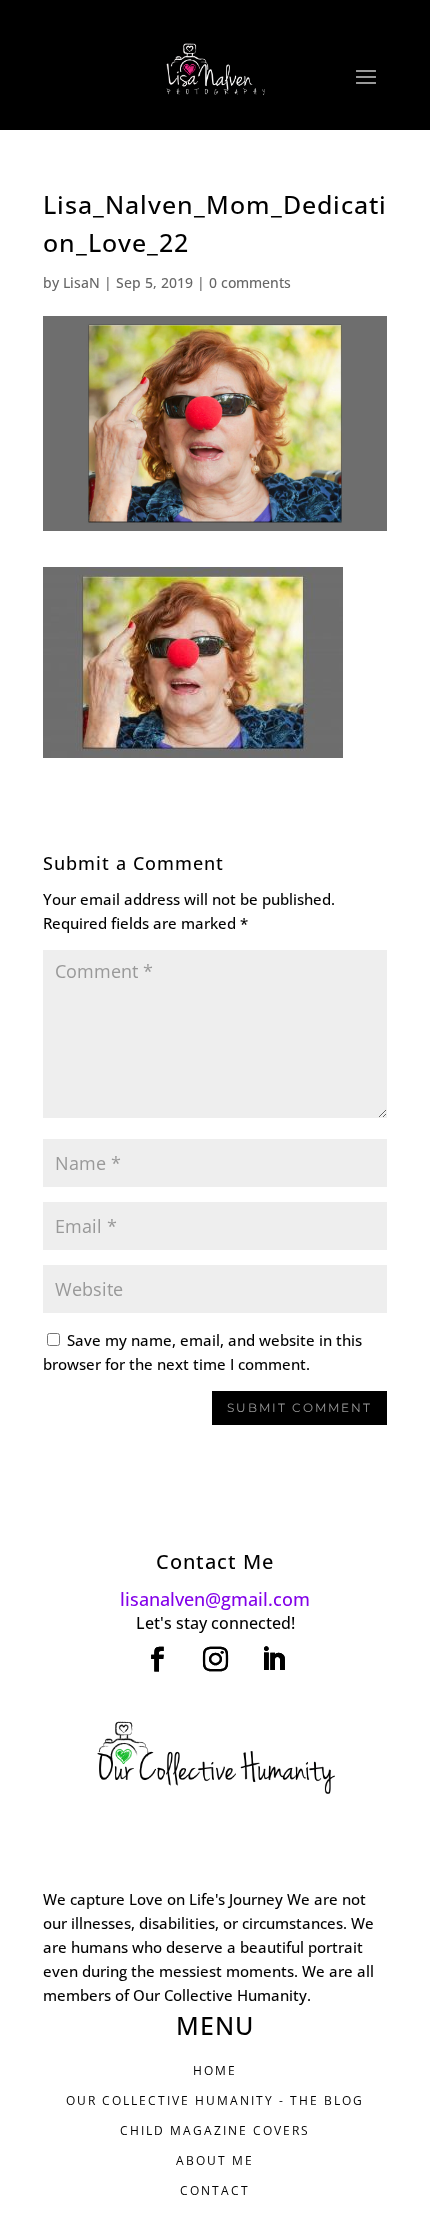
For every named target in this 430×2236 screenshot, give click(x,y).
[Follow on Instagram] (215, 1660)
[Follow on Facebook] (157, 1660)
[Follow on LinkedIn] (273, 1660)
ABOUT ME (215, 2160)
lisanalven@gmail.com (215, 1599)
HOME (215, 2070)
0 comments (250, 282)
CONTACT (215, 2190)
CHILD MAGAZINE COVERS (215, 2130)
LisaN (81, 282)
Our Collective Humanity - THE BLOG (215, 2100)
